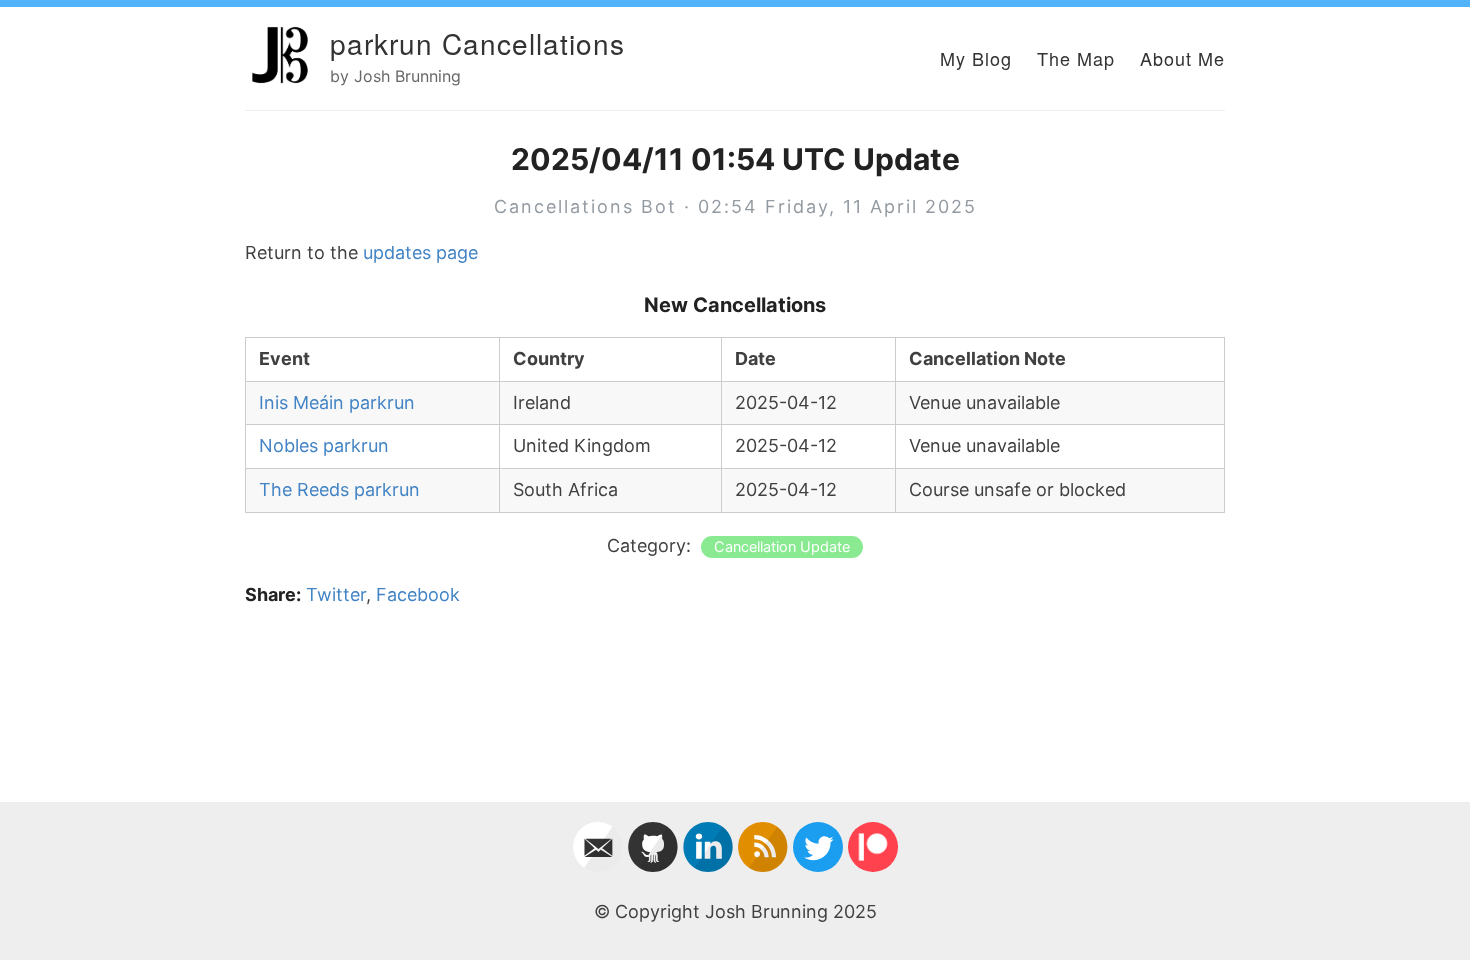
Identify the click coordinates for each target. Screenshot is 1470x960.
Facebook (418, 594)
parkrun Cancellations (477, 43)
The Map (1076, 58)
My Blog (976, 58)
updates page (420, 252)
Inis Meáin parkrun (337, 402)
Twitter (336, 594)
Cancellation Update (782, 547)
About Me (1182, 58)
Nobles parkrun (324, 445)
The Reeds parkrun (339, 489)
